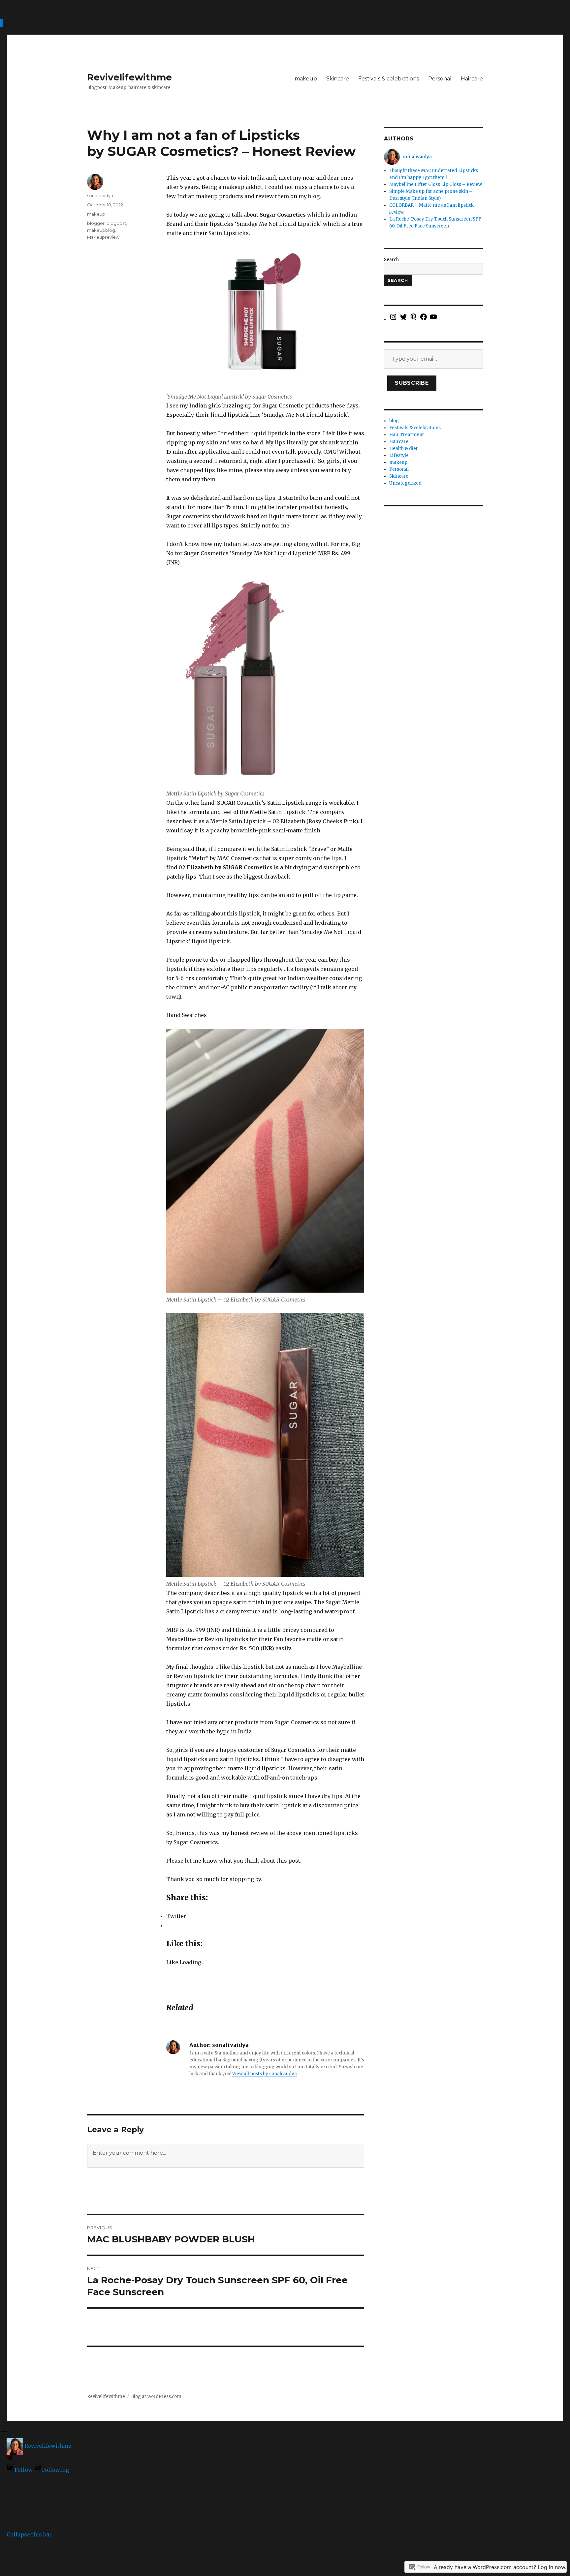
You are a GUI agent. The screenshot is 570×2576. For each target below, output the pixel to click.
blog (394, 421)
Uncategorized (405, 483)
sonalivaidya (100, 195)
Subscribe (412, 383)
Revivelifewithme (129, 77)
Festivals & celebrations (389, 79)
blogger (96, 223)
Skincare (338, 79)
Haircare (472, 79)
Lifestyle (399, 455)
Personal (440, 79)
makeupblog (101, 230)
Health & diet (403, 449)
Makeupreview (103, 237)
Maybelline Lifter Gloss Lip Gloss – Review (436, 184)
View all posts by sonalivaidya (265, 2074)
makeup (306, 79)
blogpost (116, 223)
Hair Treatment (407, 435)
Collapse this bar (29, 2534)
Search (391, 260)
